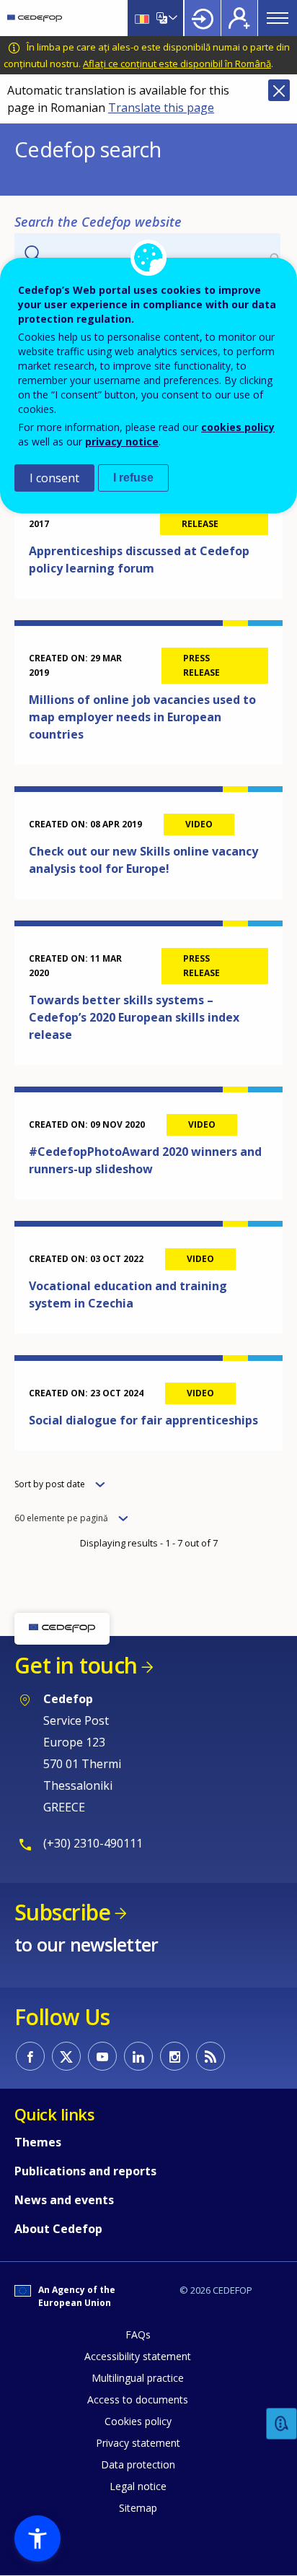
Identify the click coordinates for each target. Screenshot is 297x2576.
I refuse (133, 478)
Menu (278, 18)
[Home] (35, 18)
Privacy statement (138, 2443)
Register (239, 18)
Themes (38, 2142)
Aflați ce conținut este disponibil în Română (177, 64)
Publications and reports (85, 2171)
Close (279, 90)
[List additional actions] (172, 18)
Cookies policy (138, 2421)
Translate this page (161, 108)
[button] (37, 2538)
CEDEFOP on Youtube (102, 2056)
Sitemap (138, 2508)
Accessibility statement (138, 2356)
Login (203, 18)
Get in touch (76, 1665)
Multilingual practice (138, 2378)
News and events (64, 2200)
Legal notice (138, 2486)
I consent (54, 478)
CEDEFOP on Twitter (66, 2056)
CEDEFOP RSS (210, 2056)
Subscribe (62, 1912)
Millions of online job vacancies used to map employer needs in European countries (142, 717)
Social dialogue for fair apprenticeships (143, 1420)
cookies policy (238, 427)
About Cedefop (58, 2229)
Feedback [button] (282, 2424)
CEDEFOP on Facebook (30, 2056)
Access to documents (138, 2399)
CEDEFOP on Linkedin (138, 2056)
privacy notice (122, 441)
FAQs (138, 2334)
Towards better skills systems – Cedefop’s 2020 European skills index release (134, 1017)
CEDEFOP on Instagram (174, 2056)
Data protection (138, 2464)
